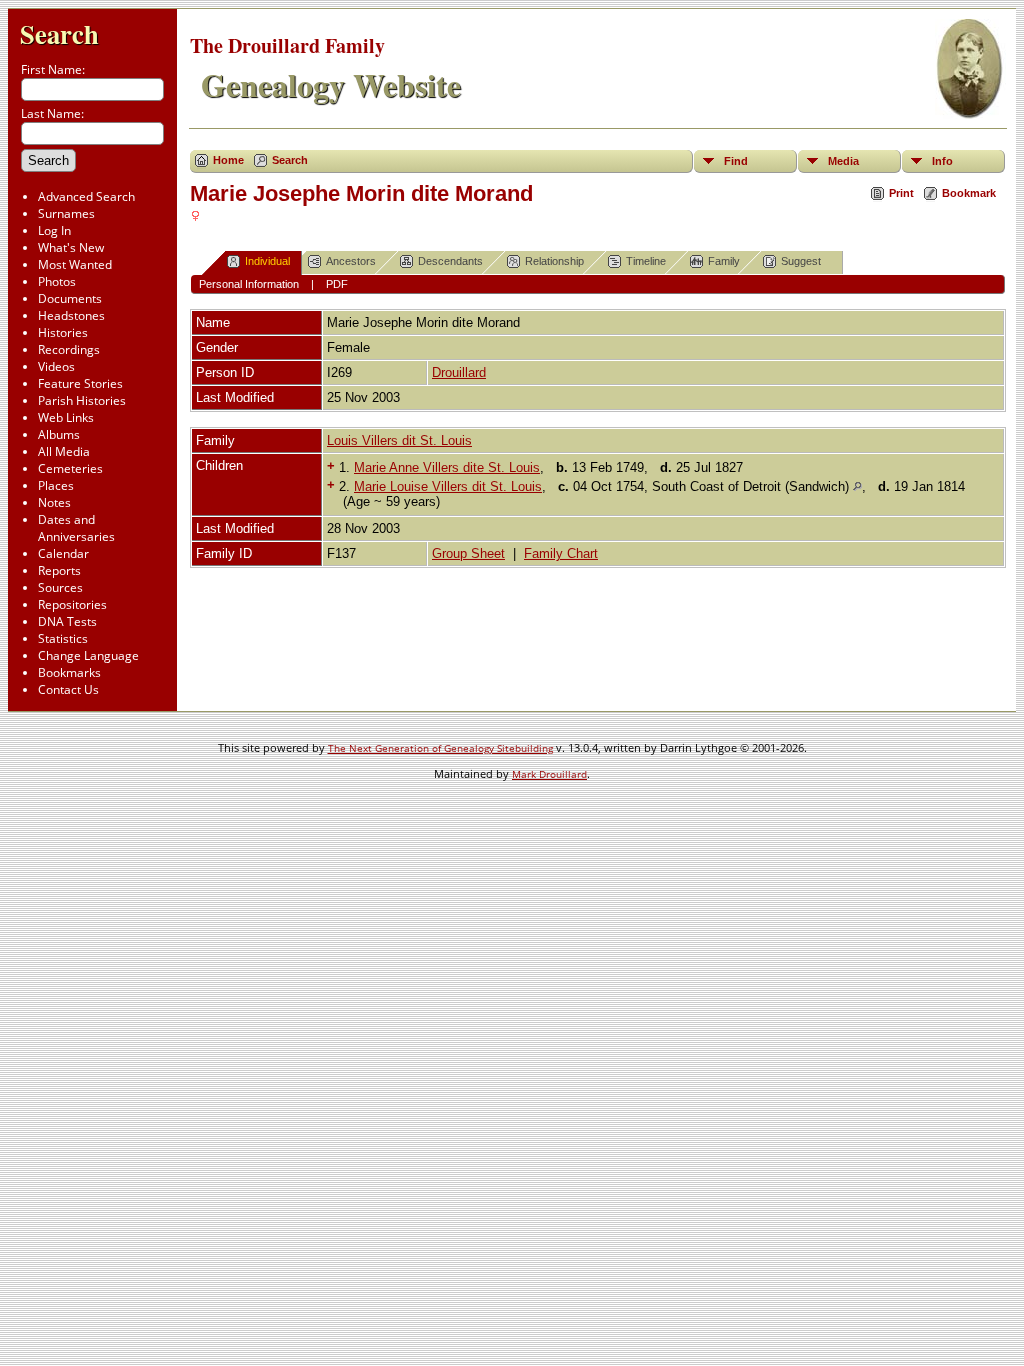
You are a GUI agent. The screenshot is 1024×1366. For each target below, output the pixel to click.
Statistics (63, 638)
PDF (337, 284)
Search (59, 33)
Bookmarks (69, 672)
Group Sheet (468, 553)
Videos (56, 366)
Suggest (801, 261)
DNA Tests (67, 621)
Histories (63, 332)
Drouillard (459, 372)
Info (942, 161)
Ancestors (351, 261)
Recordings (69, 349)
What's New (71, 247)
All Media (64, 451)
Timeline (646, 261)
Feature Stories (80, 383)
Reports (59, 570)
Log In (54, 230)
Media (843, 161)
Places (56, 485)
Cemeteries (70, 468)
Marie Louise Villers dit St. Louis (448, 486)
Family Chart (561, 553)
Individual (267, 261)
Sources (60, 587)
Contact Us (68, 689)
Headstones (71, 315)
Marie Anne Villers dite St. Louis (447, 467)
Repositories (72, 604)
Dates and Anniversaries (76, 528)
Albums (59, 434)
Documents (70, 298)
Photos (57, 281)
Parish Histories (82, 400)
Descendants (450, 261)
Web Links (66, 417)
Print (901, 193)
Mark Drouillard (549, 774)
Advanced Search (86, 196)
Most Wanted (75, 264)
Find (736, 161)
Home (228, 160)
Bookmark (969, 193)
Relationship (554, 261)
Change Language (88, 655)
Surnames (66, 213)
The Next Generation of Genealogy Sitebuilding (440, 748)
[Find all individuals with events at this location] (857, 486)
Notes (54, 502)
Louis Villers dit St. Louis (399, 440)
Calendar (63, 553)
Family (724, 261)
